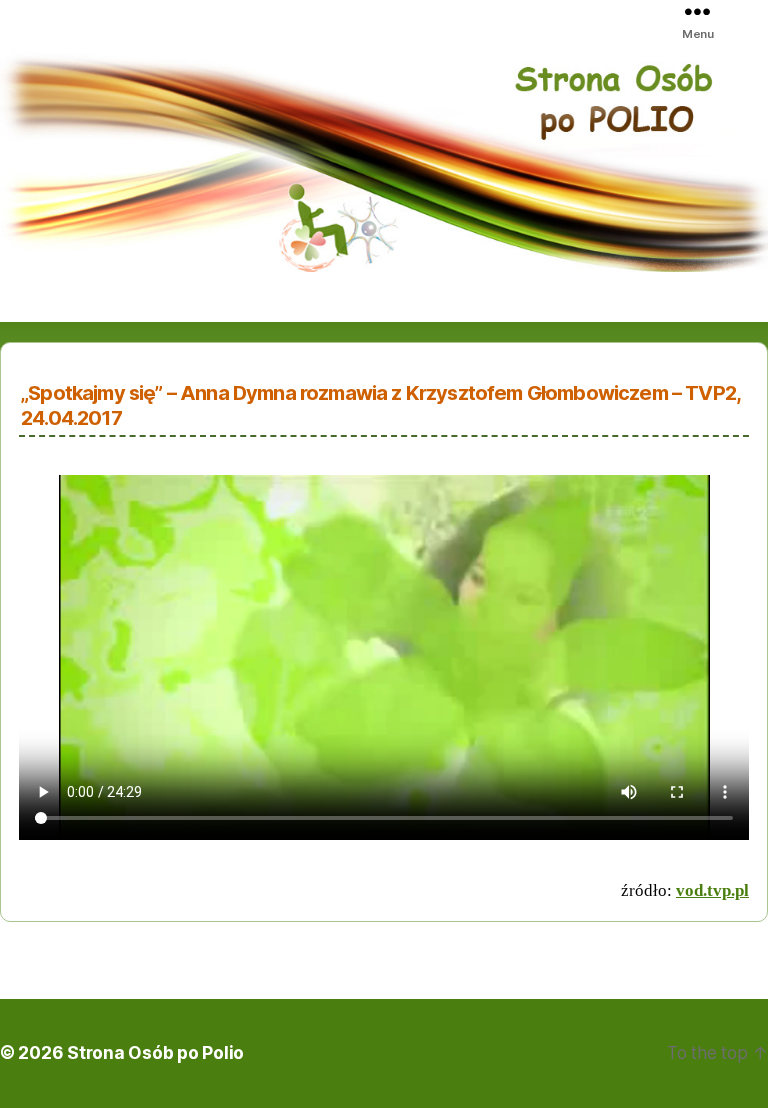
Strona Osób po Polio (155, 1052)
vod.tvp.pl (712, 890)
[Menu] (716, 11)
